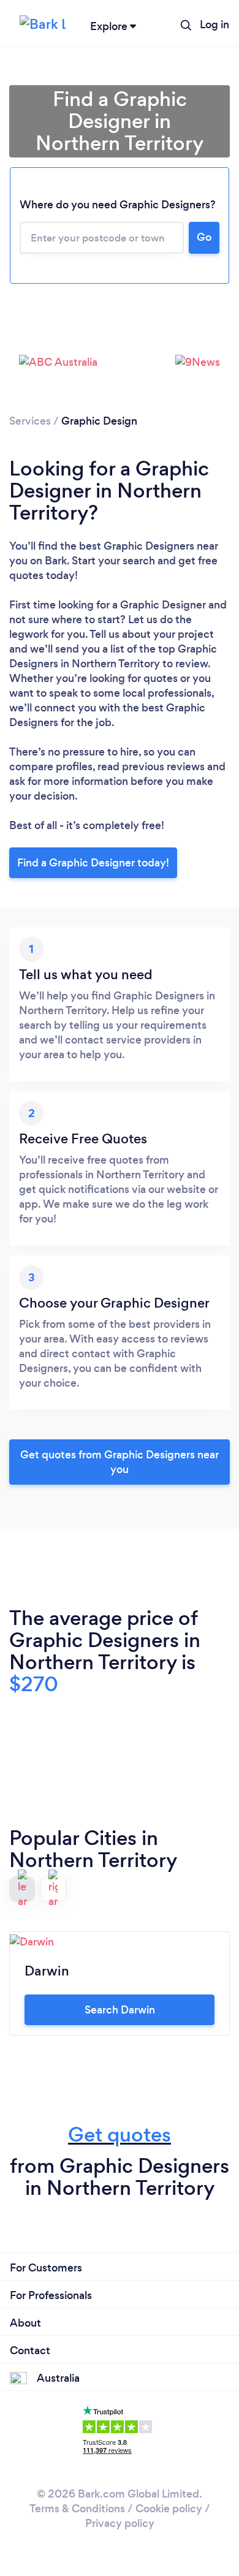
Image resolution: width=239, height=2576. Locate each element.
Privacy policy (120, 2523)
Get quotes (120, 2135)
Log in (214, 25)
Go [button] (204, 237)
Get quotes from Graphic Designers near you (120, 1462)
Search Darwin (120, 2010)
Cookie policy (169, 2509)
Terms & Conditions (77, 2509)
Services (30, 421)
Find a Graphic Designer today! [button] (93, 863)
